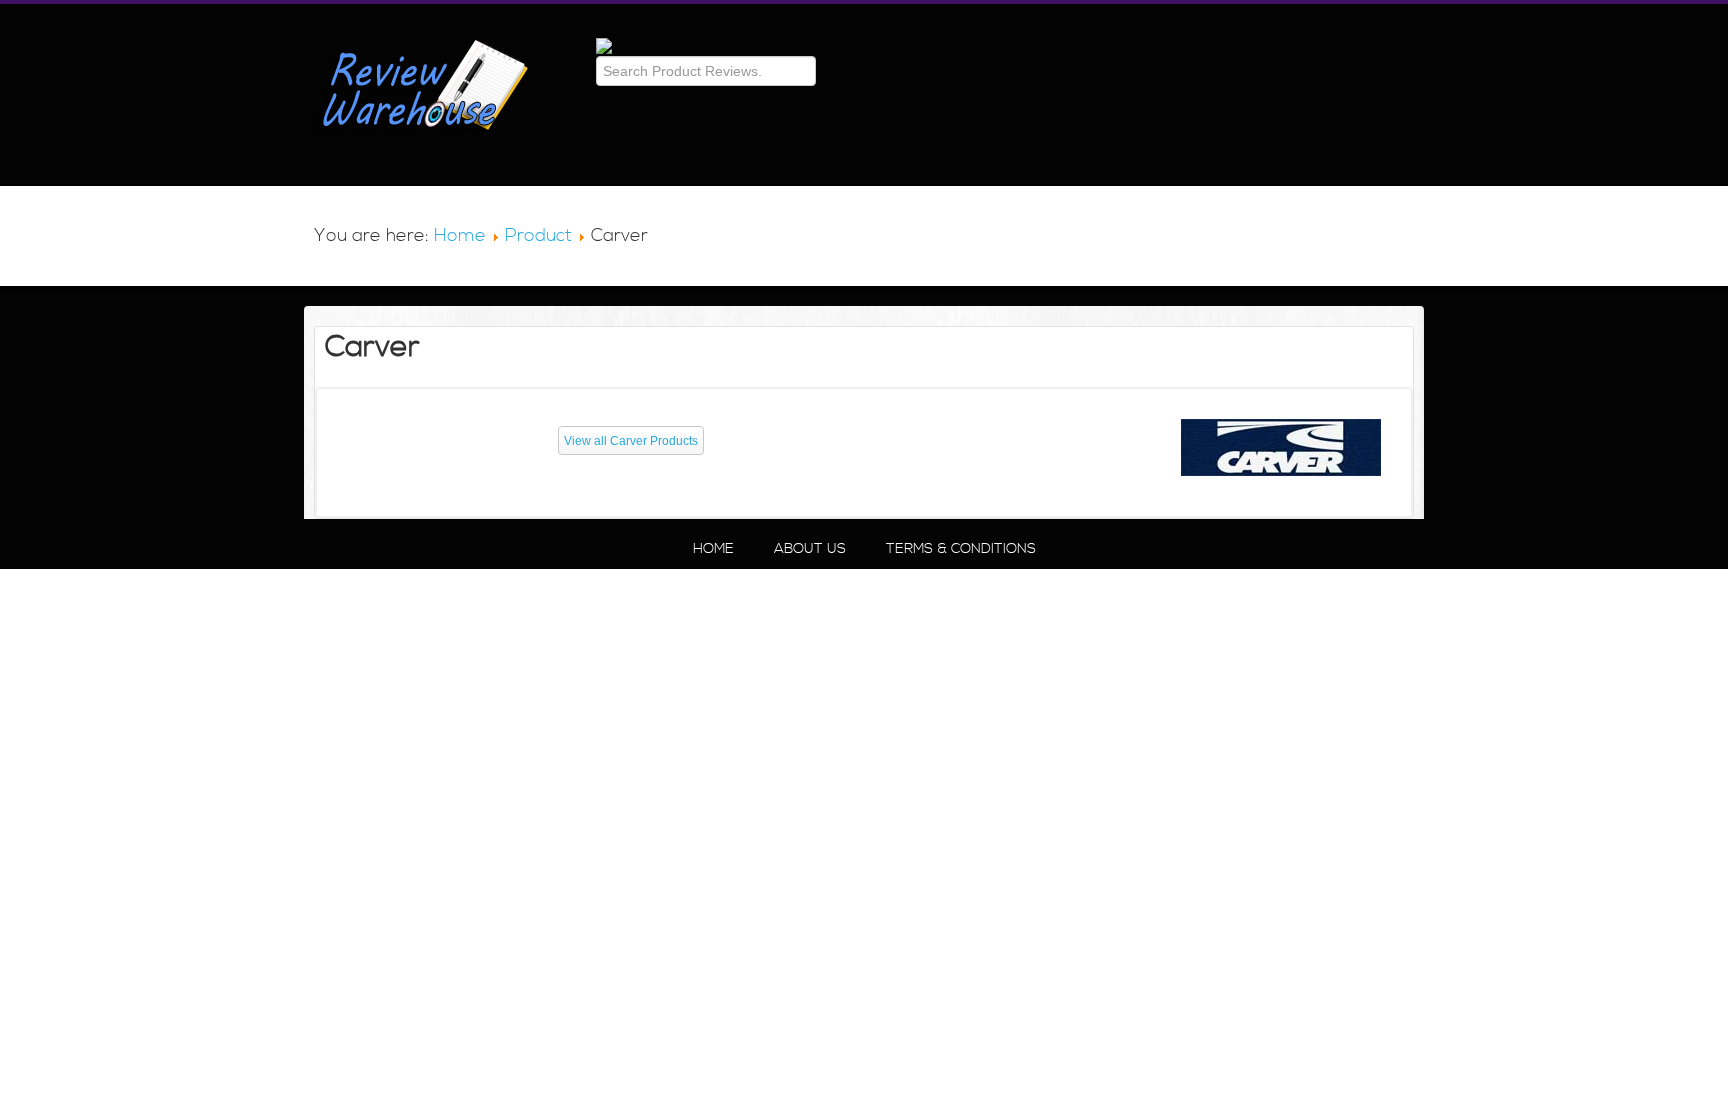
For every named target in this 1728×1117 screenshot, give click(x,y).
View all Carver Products (631, 441)
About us (810, 549)
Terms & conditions (961, 549)
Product (538, 235)
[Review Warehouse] (604, 46)
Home (460, 235)
